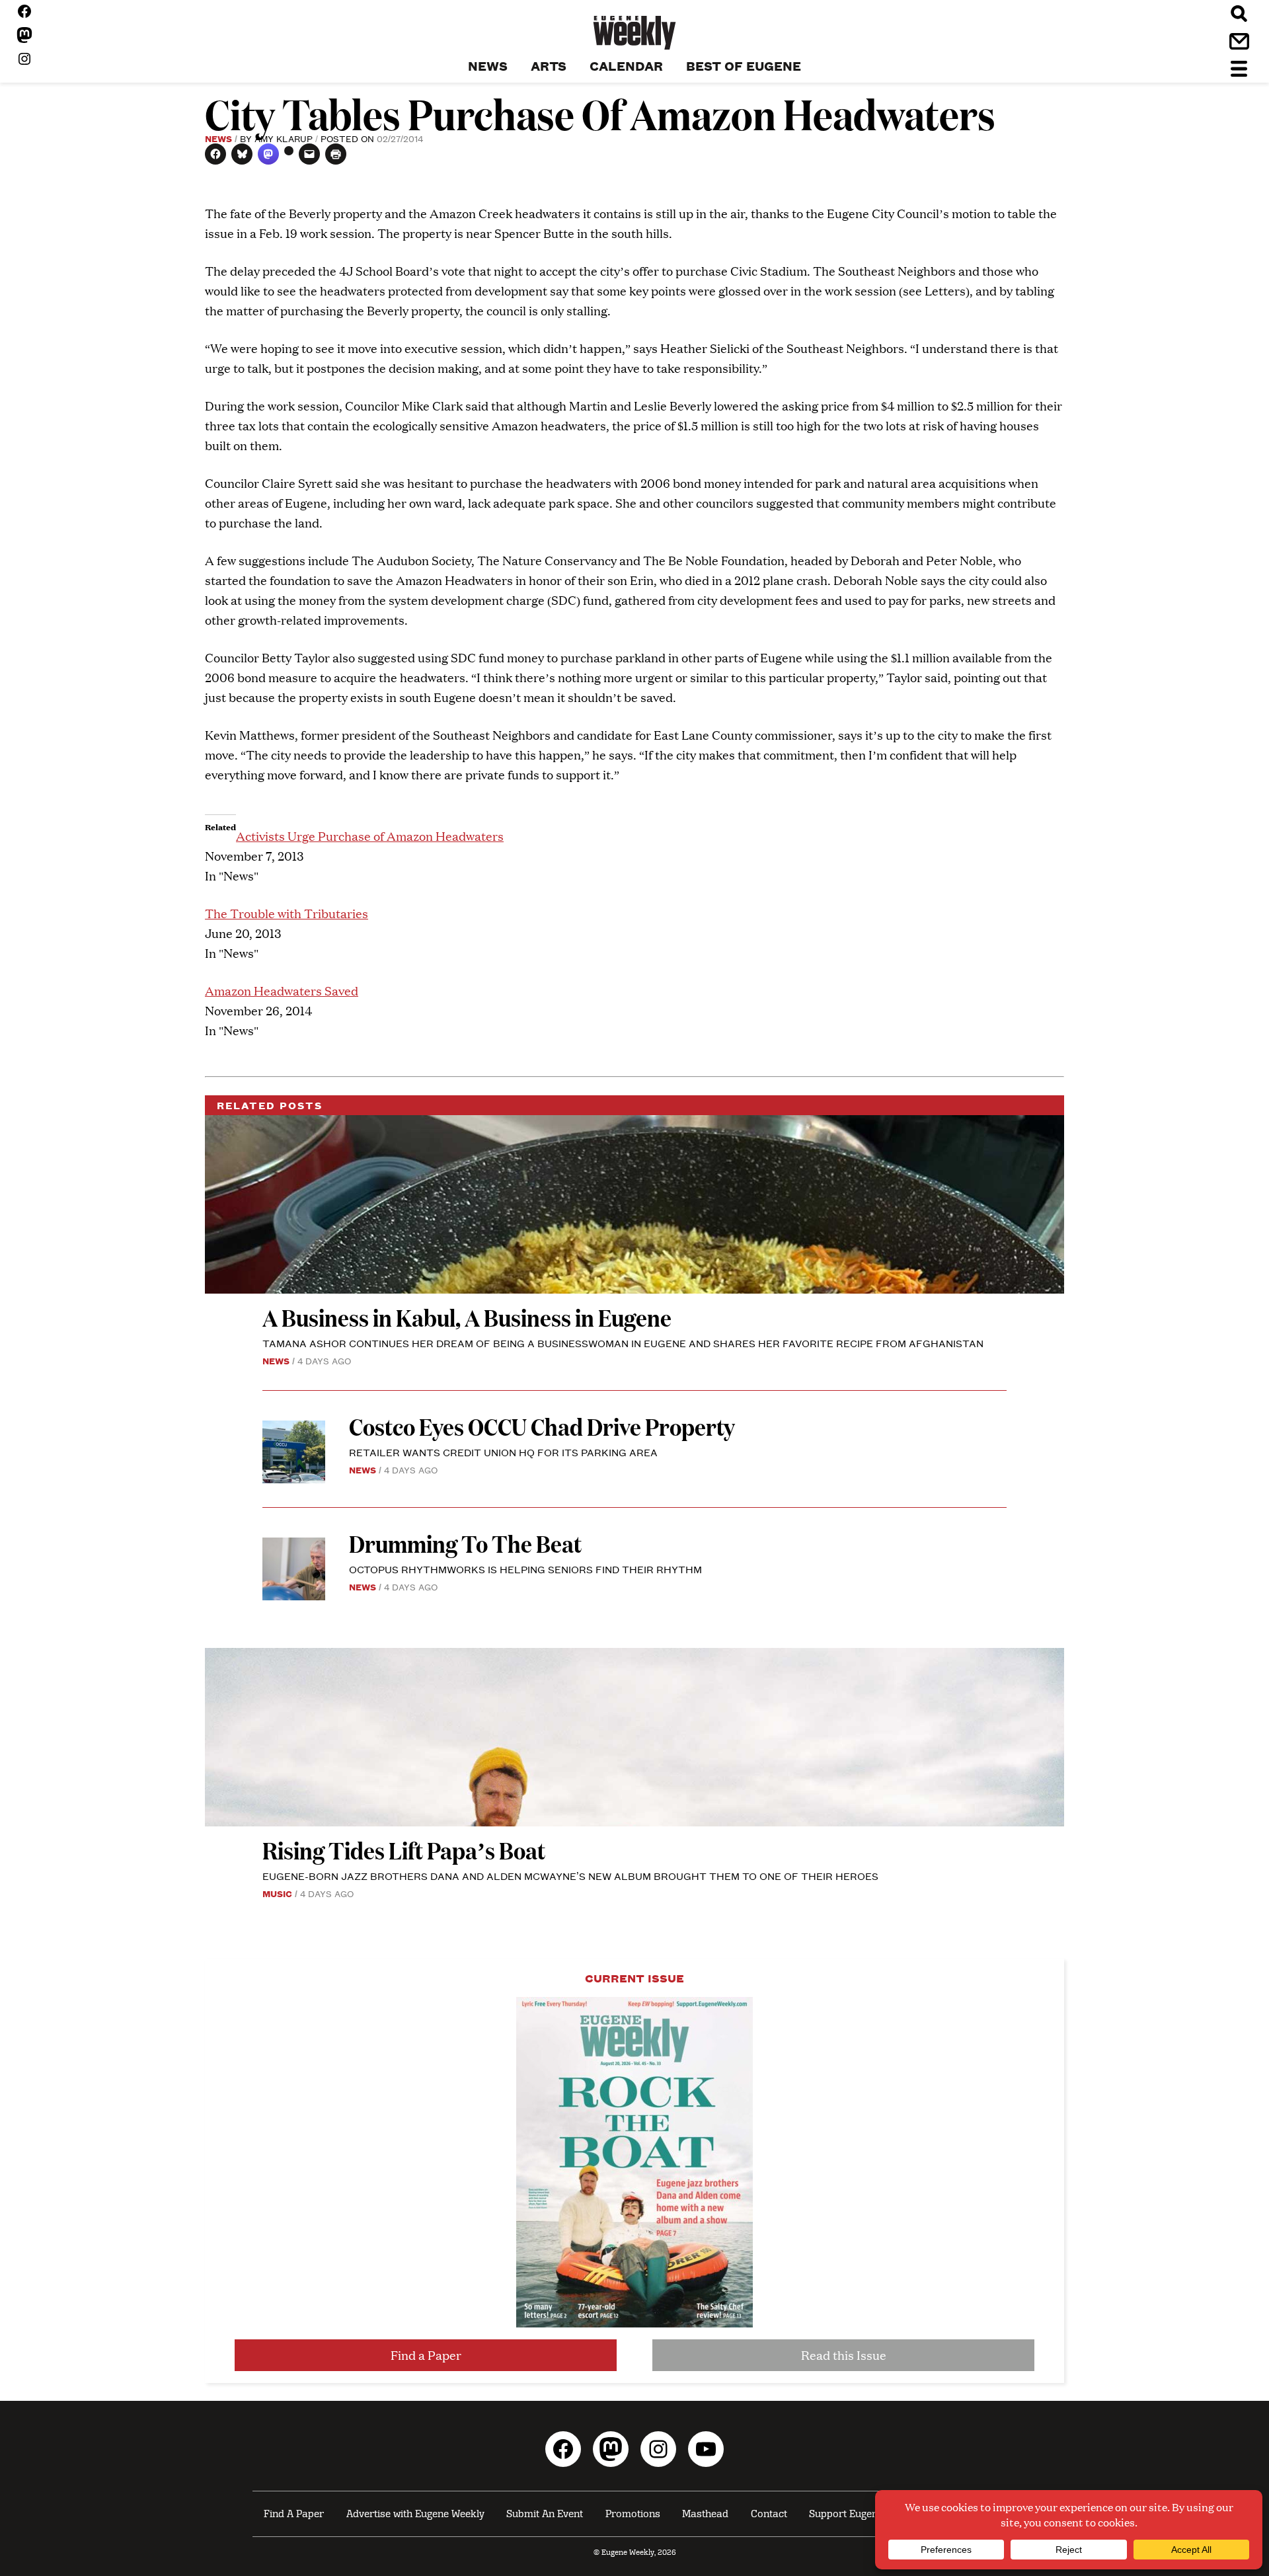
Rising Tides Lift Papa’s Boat (404, 1850)
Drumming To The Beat (465, 1543)
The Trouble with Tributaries (287, 913)
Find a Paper (426, 2355)
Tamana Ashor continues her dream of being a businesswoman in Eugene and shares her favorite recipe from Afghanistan (623, 1343)
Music (277, 1893)
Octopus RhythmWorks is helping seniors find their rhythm (525, 1569)
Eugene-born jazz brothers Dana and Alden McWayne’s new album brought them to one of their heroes (570, 1876)
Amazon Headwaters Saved (282, 991)
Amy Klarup (284, 138)
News (218, 138)
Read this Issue (844, 2355)
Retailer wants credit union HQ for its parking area (503, 1452)
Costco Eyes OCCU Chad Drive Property (542, 1426)
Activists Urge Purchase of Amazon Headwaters (370, 836)
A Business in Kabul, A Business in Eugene (467, 1317)
